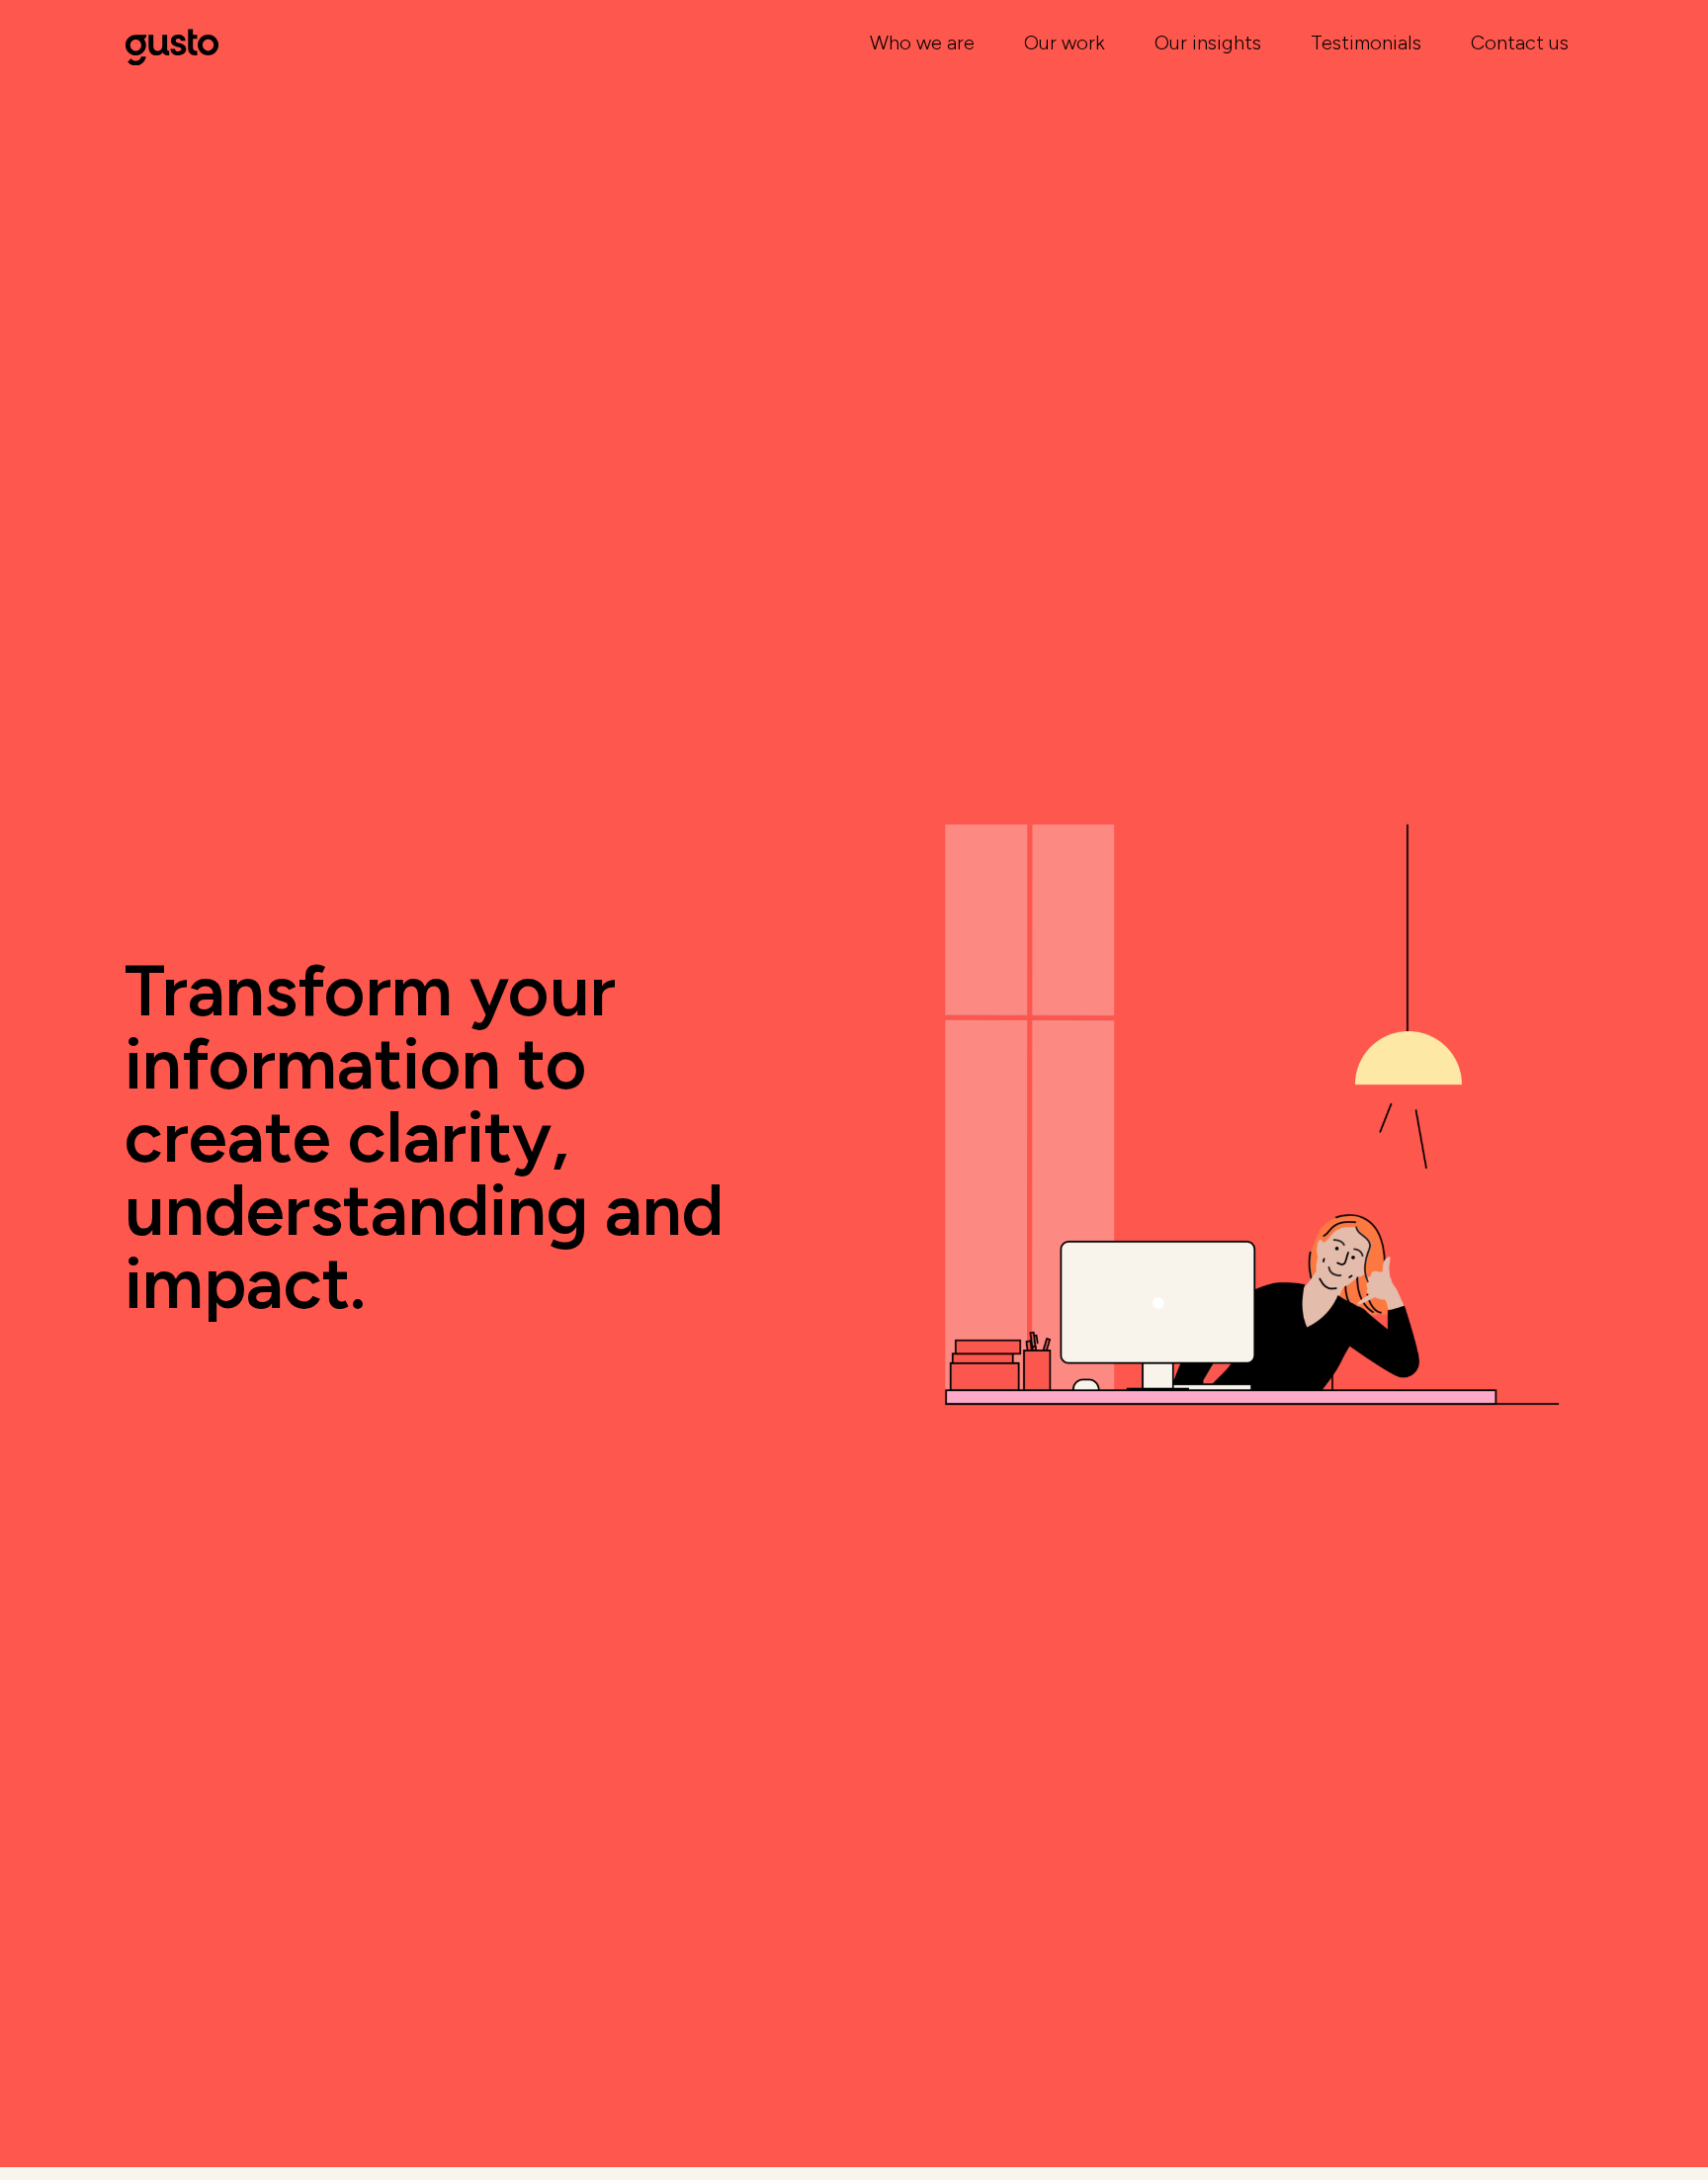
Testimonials (1366, 43)
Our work (1065, 43)
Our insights (1208, 43)
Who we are (922, 43)
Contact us (1520, 43)
